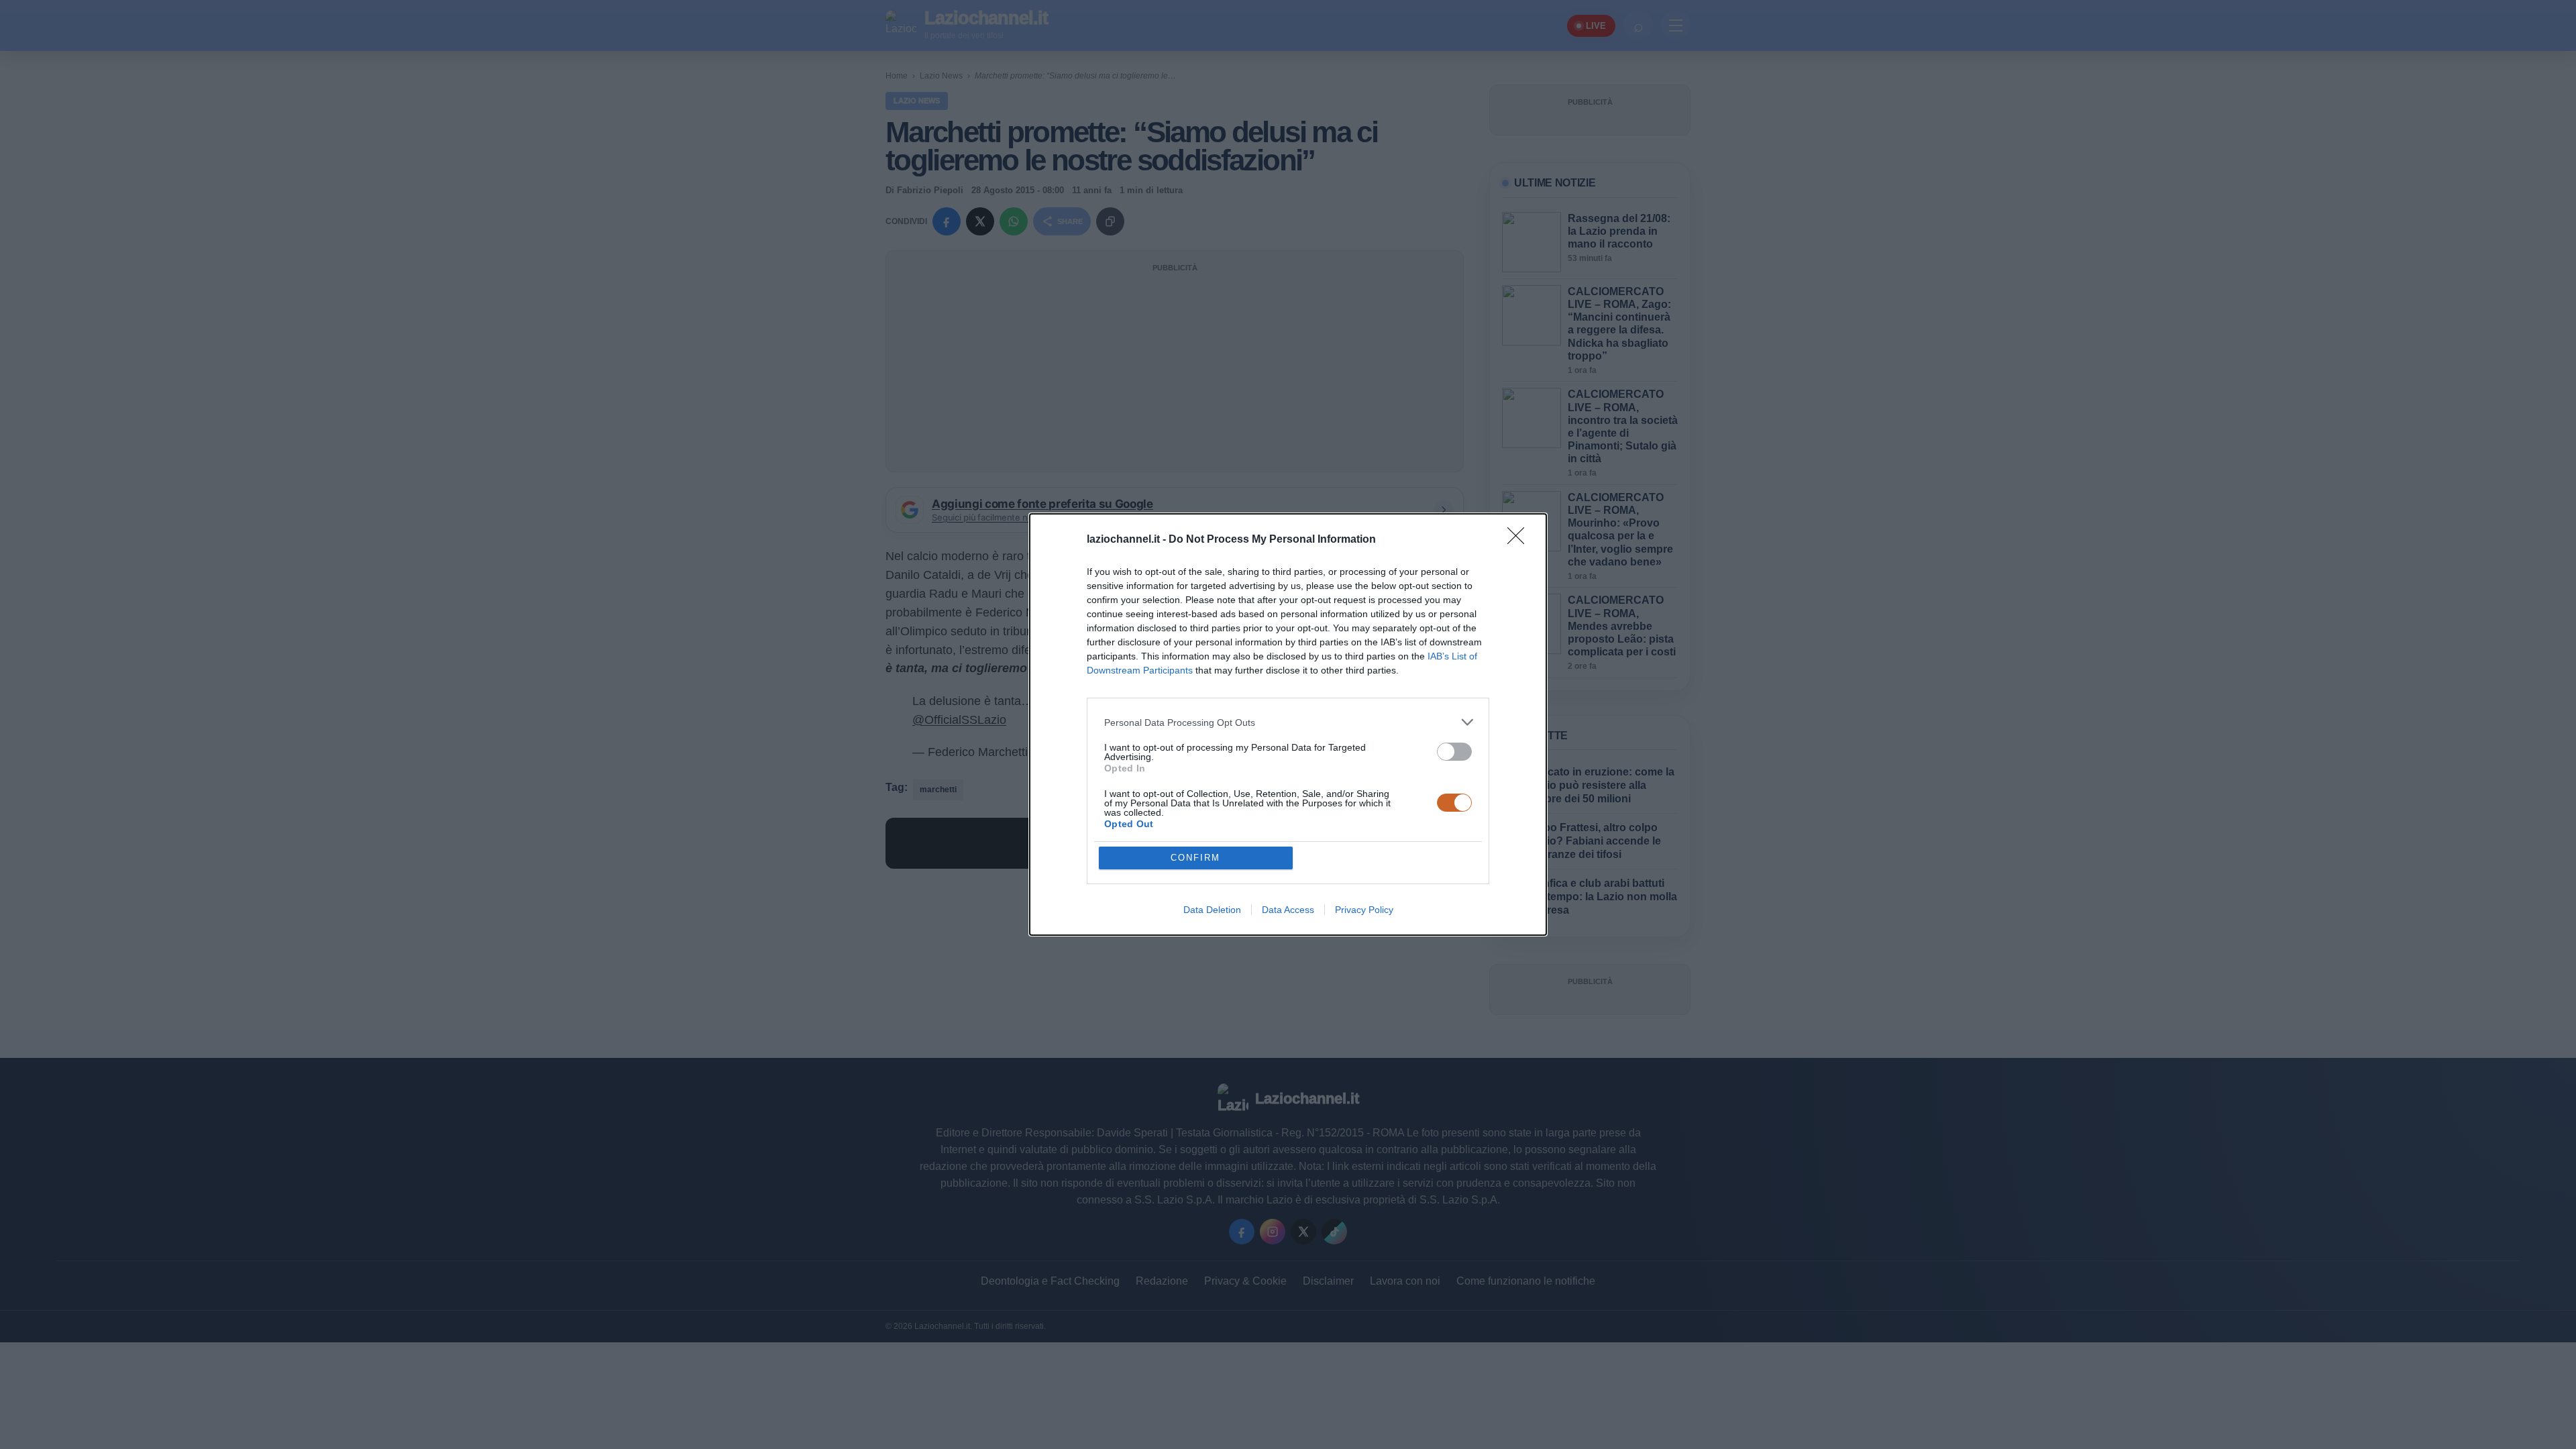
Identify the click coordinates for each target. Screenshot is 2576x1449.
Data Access (1288, 910)
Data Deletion (1212, 910)
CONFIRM (1195, 858)
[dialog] (1288, 724)
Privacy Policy (1364, 910)
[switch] (1454, 752)
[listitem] (1288, 722)
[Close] (1520, 540)
